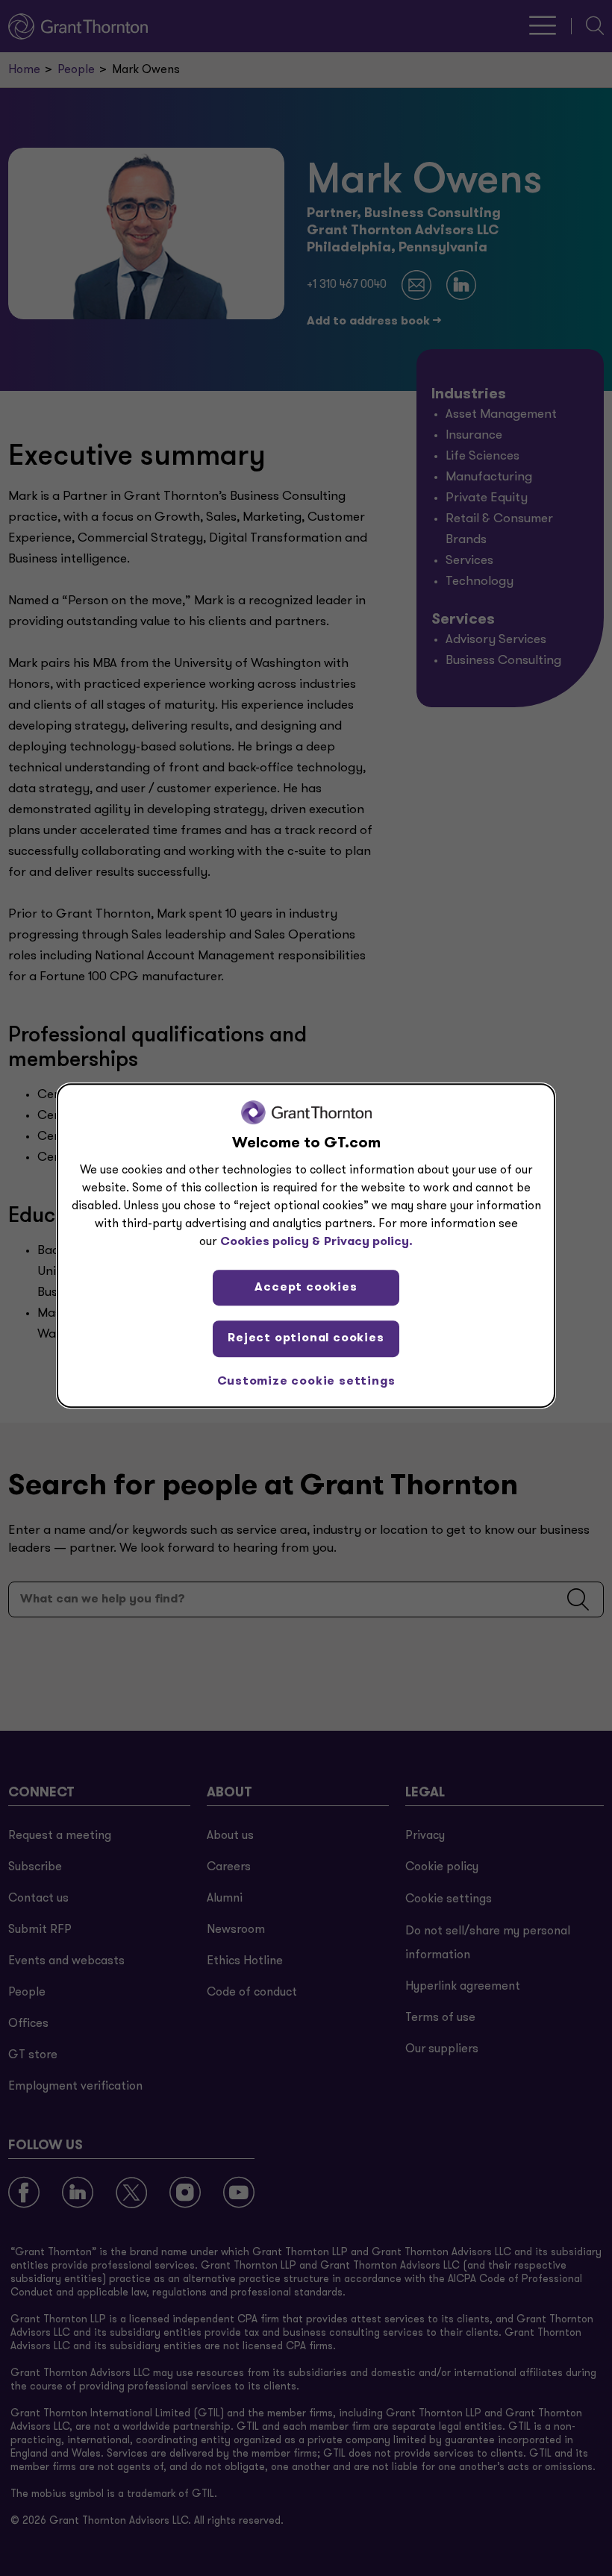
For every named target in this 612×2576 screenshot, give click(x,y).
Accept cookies (306, 1288)
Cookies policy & (270, 1242)
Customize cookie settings (306, 1382)
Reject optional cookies (306, 1338)
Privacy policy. (368, 1242)
